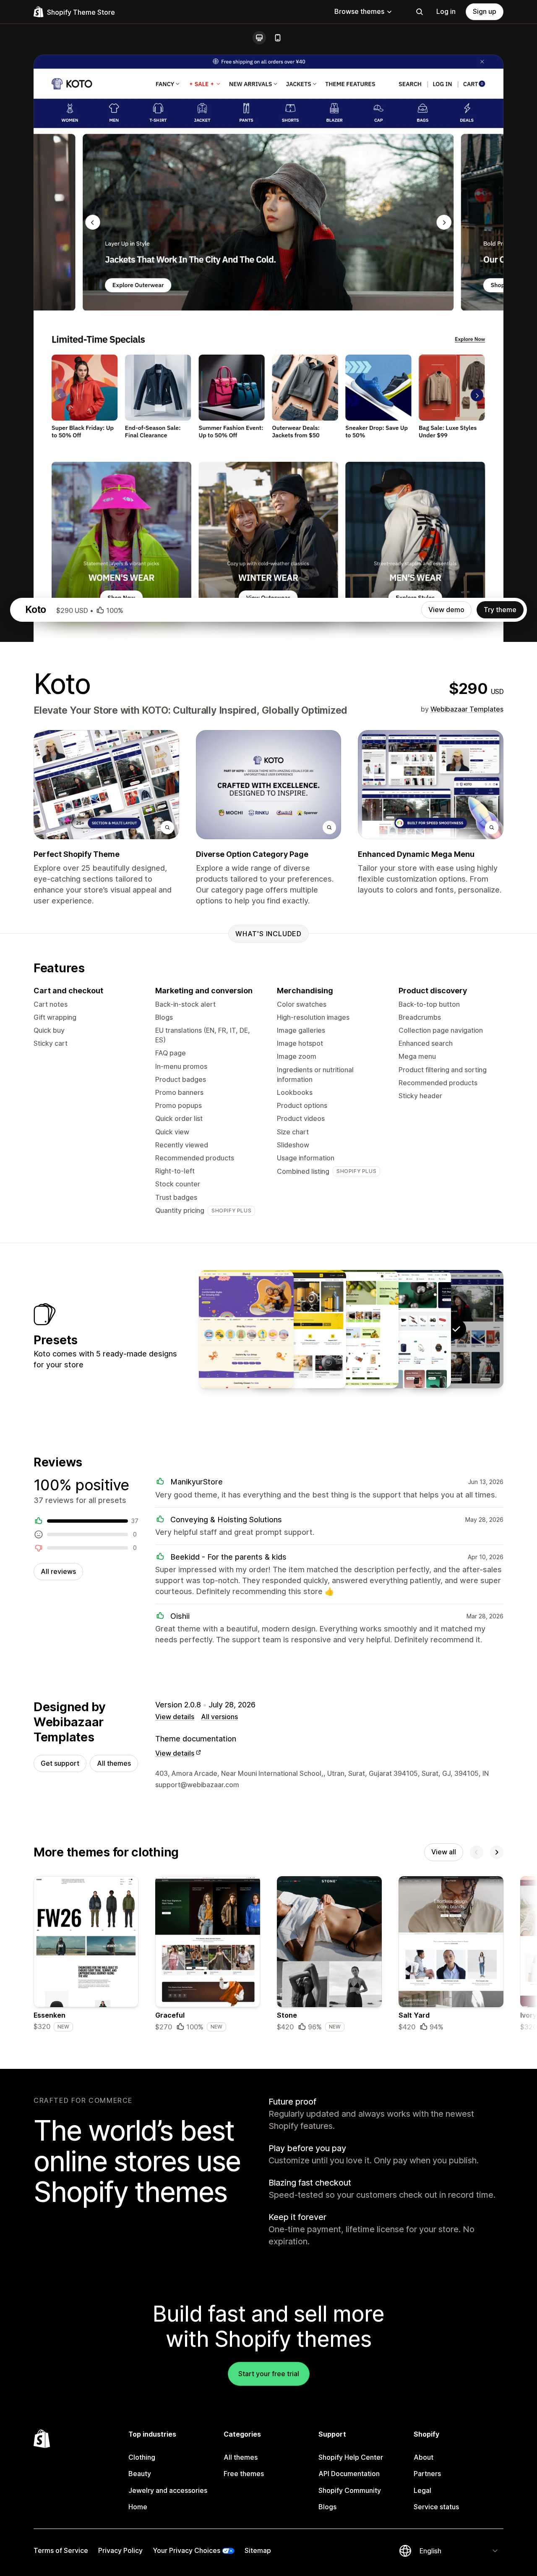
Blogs (327, 2507)
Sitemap (258, 2550)
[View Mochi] (351, 1329)
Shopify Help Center (351, 2457)
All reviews (58, 1571)
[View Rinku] (404, 1329)
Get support (60, 1763)
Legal (422, 2490)
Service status (436, 2507)
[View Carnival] (246, 1329)
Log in (446, 11)
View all (444, 1852)
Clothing (142, 2457)
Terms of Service (61, 2550)
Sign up (485, 11)
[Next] (497, 1852)
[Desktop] (259, 38)
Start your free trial (269, 2374)
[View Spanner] (299, 1329)
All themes (114, 1763)
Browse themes (359, 11)
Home (138, 2507)
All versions (219, 1717)
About (424, 2457)
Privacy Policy (120, 2550)
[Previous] (477, 1852)
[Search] (420, 12)
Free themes (244, 2474)
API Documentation (349, 2474)
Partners (427, 2474)
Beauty (140, 2474)
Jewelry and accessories (168, 2490)
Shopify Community (350, 2490)
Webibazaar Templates (467, 709)
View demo (446, 610)
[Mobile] (278, 38)
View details (175, 1717)
